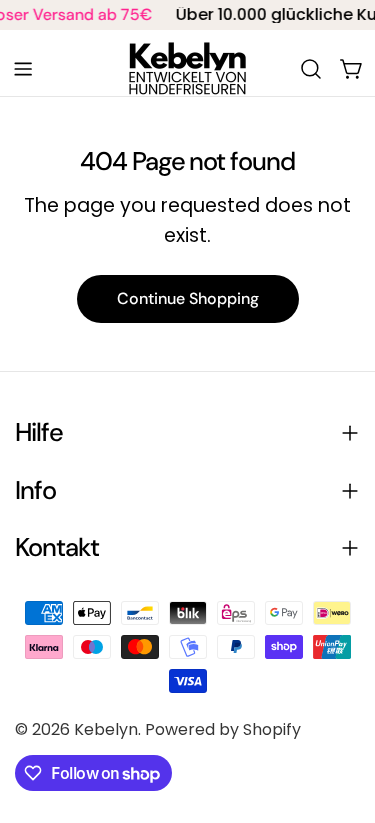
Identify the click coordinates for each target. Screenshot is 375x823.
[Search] (311, 69)
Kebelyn (106, 729)
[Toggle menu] (23, 69)
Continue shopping (188, 298)
